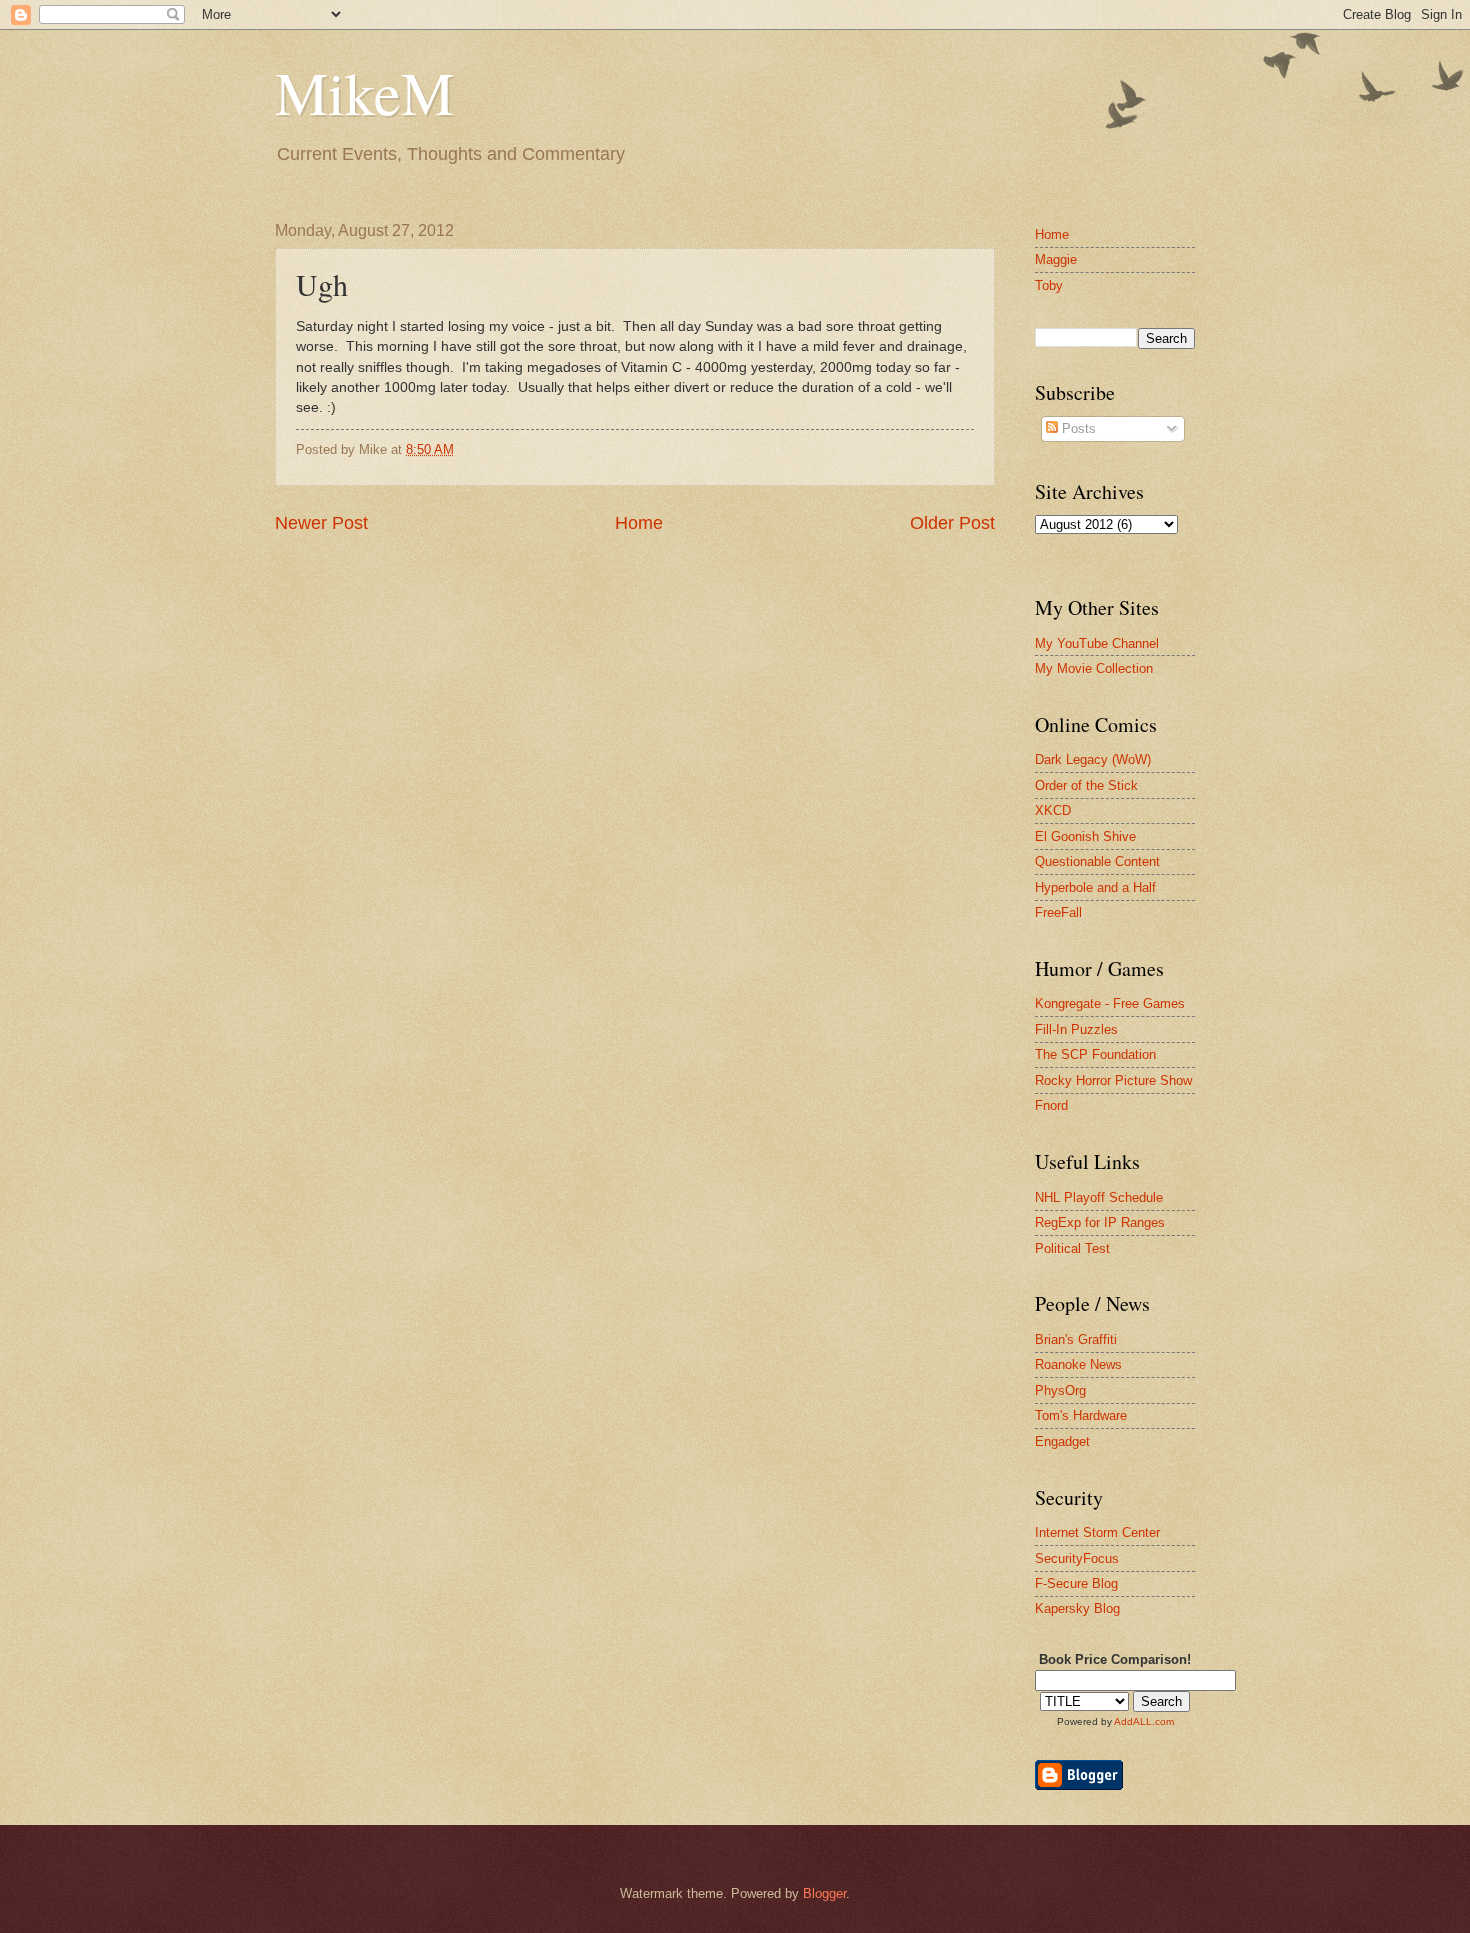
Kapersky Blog (1077, 1608)
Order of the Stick (1086, 785)
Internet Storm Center (1097, 1532)
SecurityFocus (1077, 1558)
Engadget (1062, 1441)
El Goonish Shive (1085, 836)
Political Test (1072, 1248)
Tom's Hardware (1081, 1415)
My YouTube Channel (1097, 643)
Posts (1077, 428)
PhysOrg (1060, 1390)
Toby (1049, 285)
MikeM (364, 92)
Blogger (824, 1893)
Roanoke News (1078, 1364)
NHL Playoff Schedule (1099, 1197)
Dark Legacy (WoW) (1093, 759)
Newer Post (321, 523)
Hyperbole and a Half (1095, 887)
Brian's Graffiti (1076, 1339)
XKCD (1053, 810)
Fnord (1051, 1105)
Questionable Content (1097, 861)
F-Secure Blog (1076, 1583)
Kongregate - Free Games (1110, 1003)
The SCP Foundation (1095, 1054)
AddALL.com (1144, 1721)
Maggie (1056, 259)
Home (639, 523)
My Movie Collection (1094, 668)
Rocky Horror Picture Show (1113, 1080)
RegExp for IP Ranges (1100, 1222)
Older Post (952, 523)
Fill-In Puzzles (1076, 1029)
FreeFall (1058, 912)
